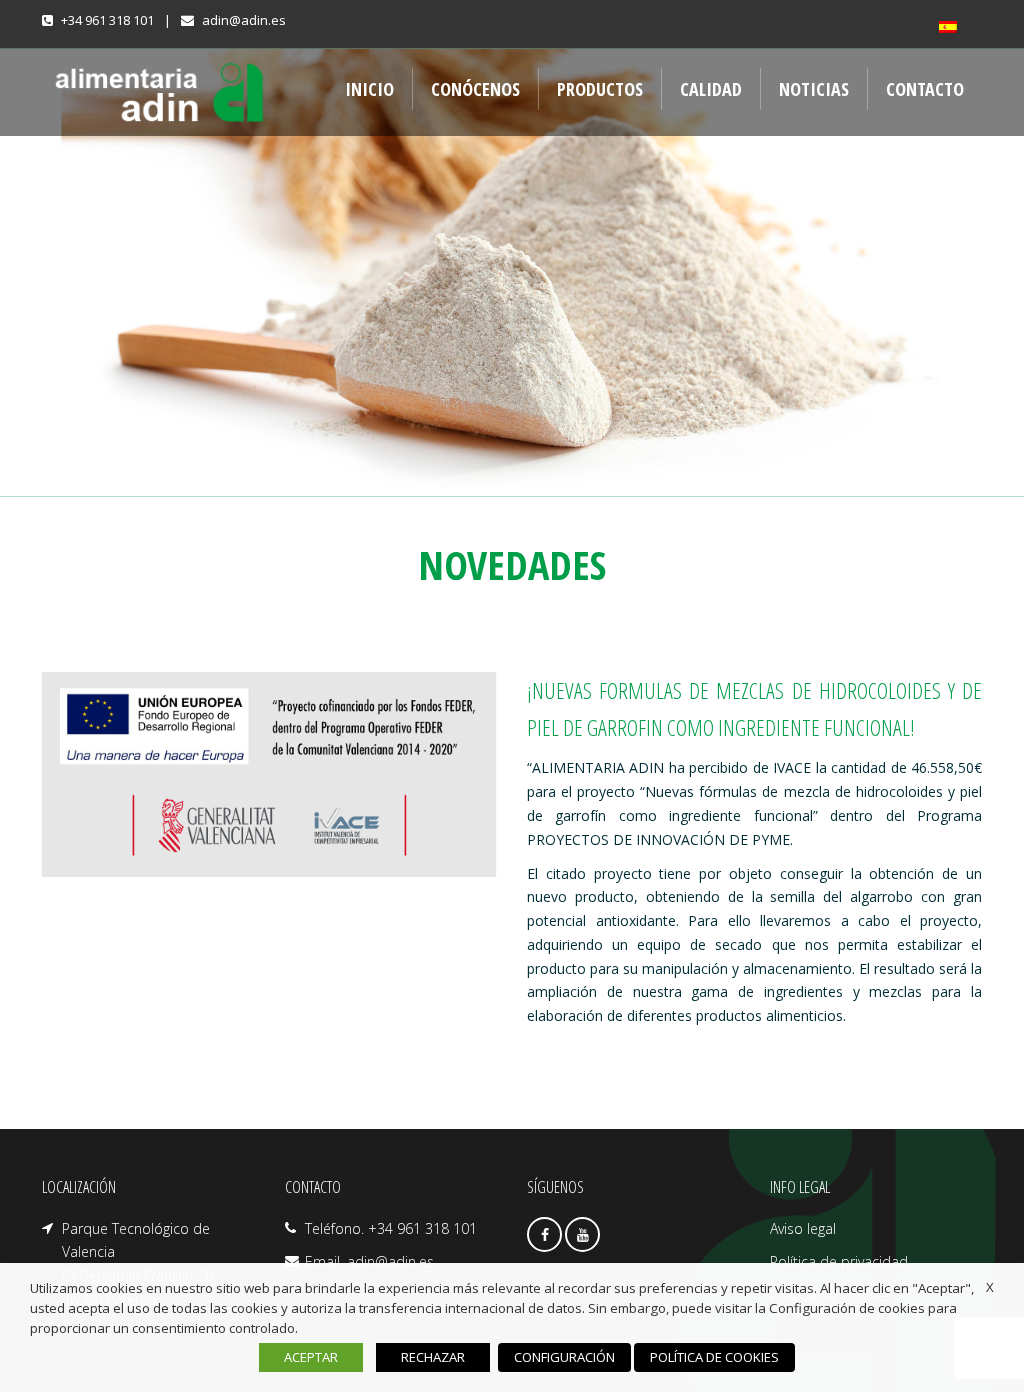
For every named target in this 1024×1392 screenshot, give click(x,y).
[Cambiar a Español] (952, 27)
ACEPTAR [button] (311, 1357)
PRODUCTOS (600, 89)
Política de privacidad (839, 1261)
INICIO (369, 89)
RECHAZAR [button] (433, 1357)
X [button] (990, 1287)
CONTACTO (925, 89)
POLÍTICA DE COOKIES (714, 1357)
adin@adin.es (244, 20)
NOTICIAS (814, 89)
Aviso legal (803, 1228)
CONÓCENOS (475, 89)
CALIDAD (711, 89)
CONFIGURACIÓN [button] (564, 1357)
